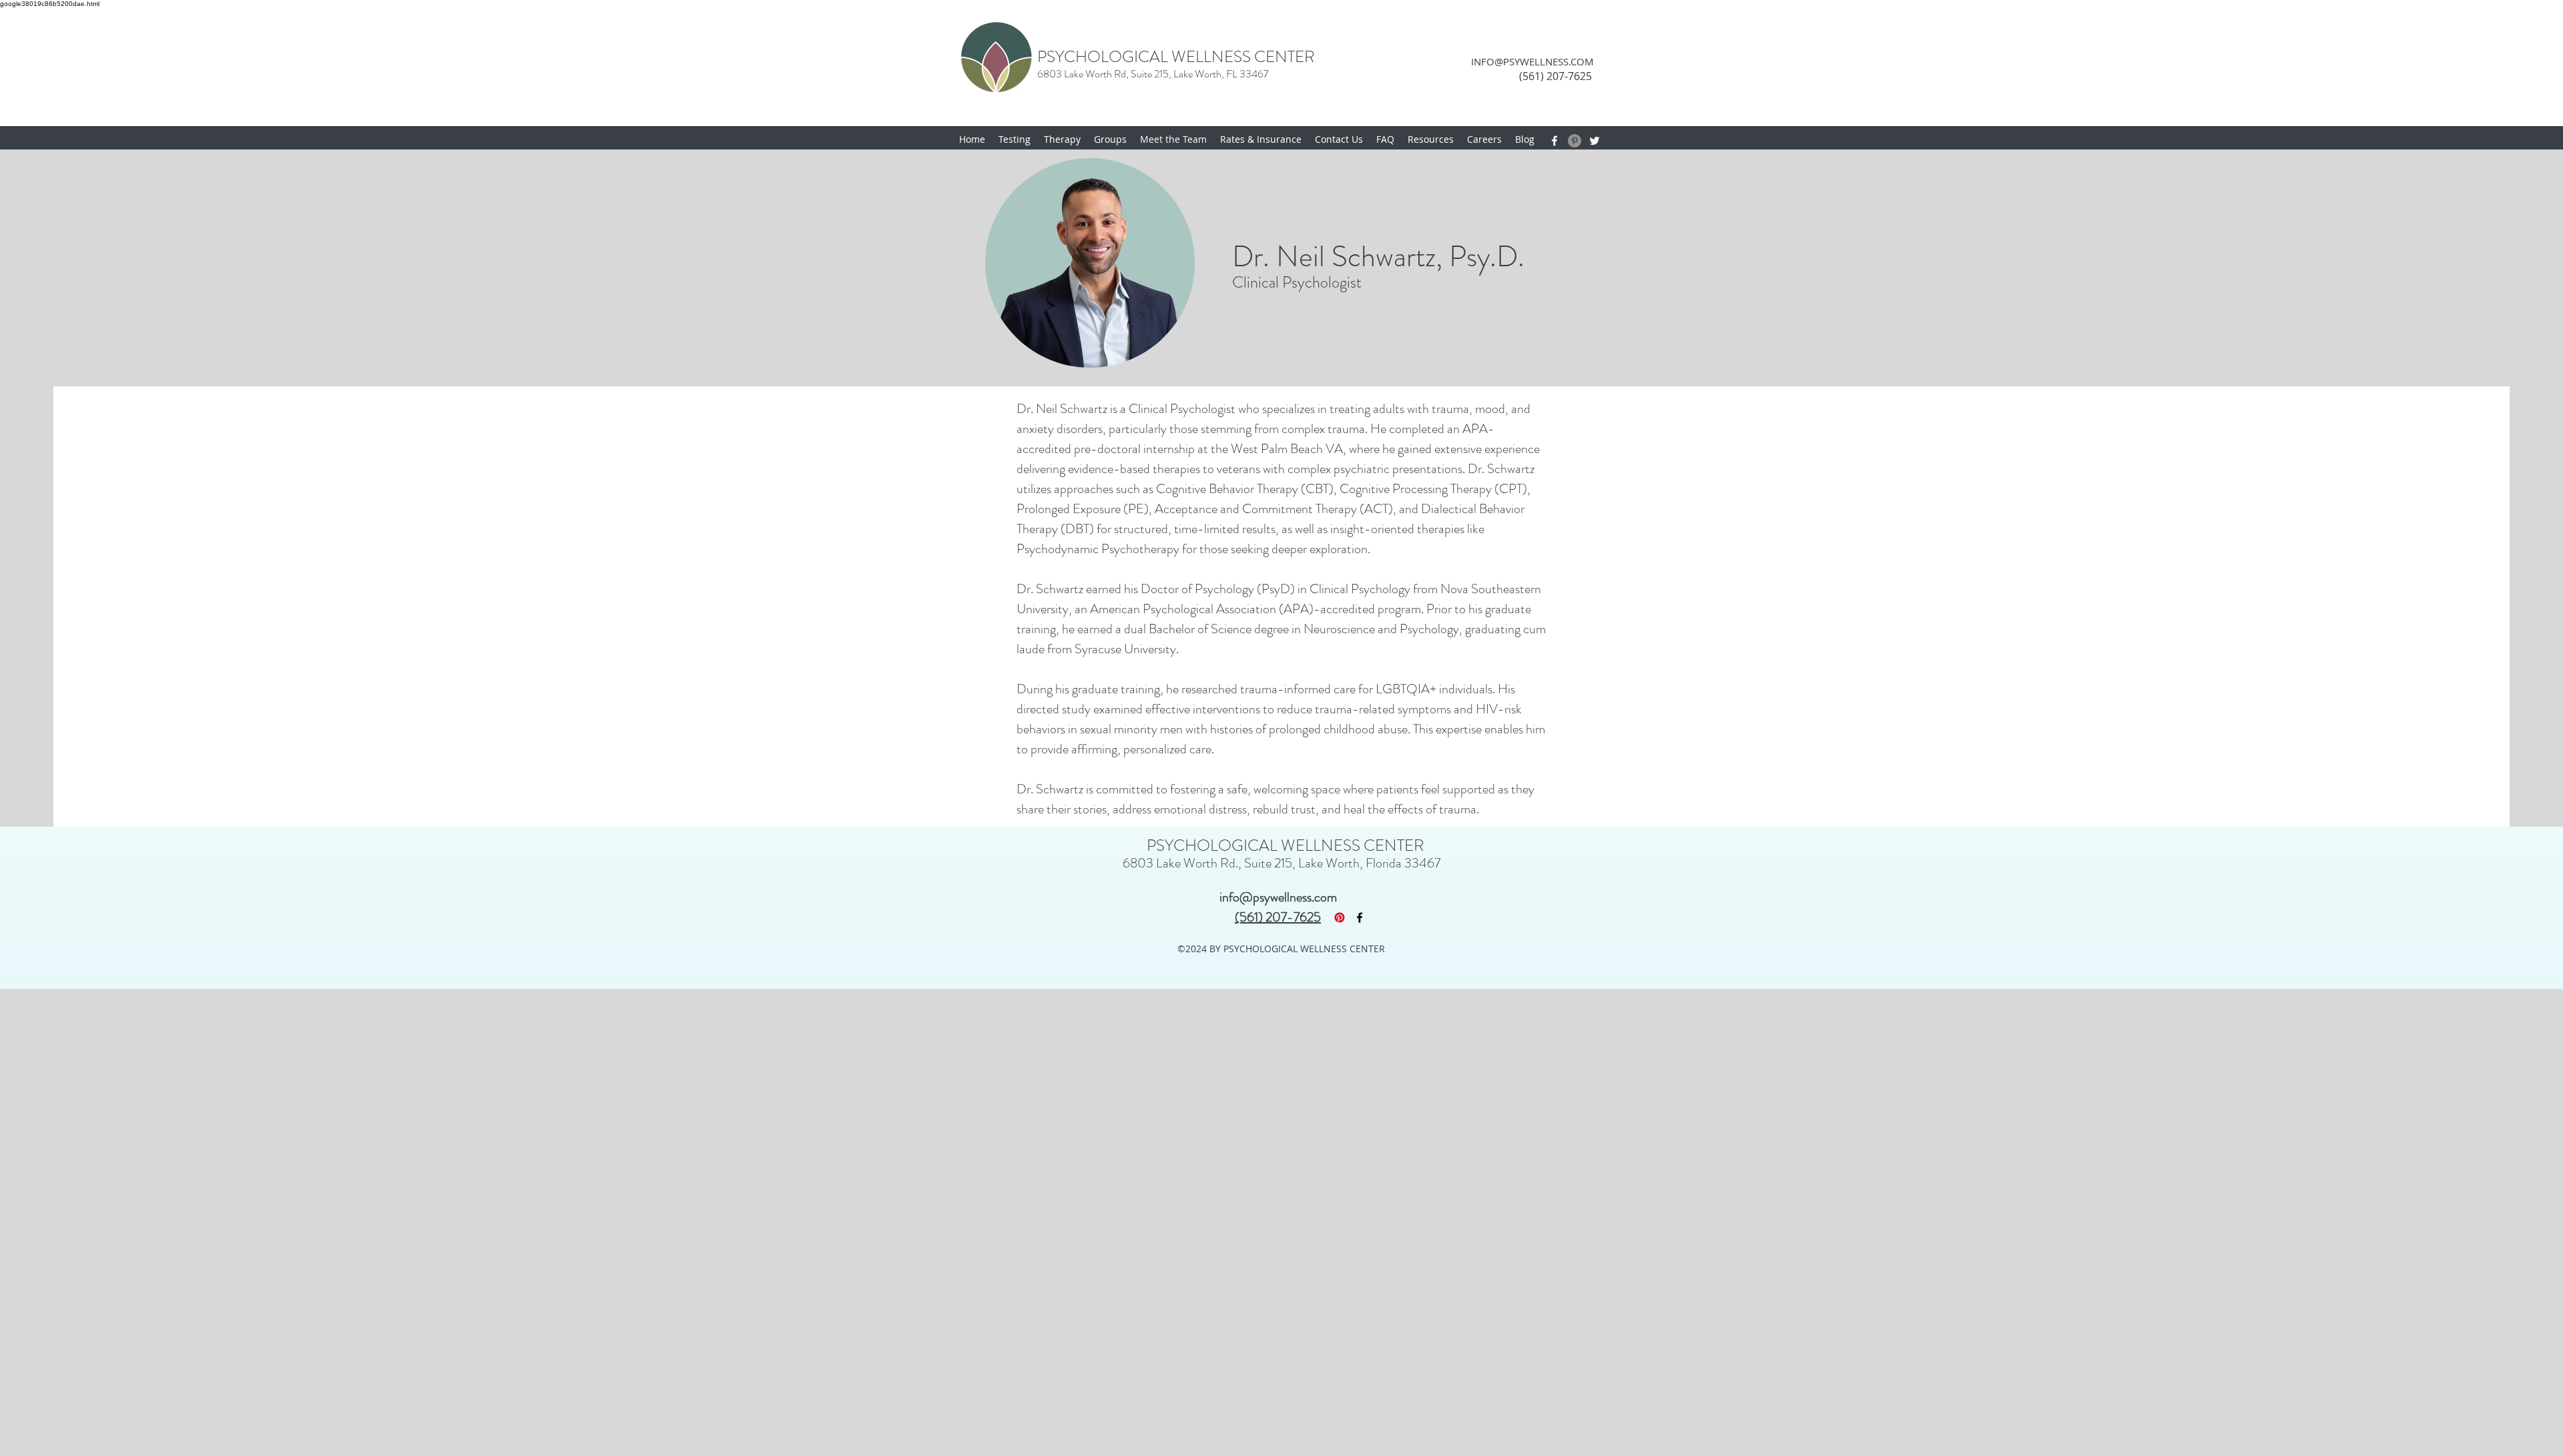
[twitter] (1595, 141)
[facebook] (1554, 141)
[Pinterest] (1575, 141)
